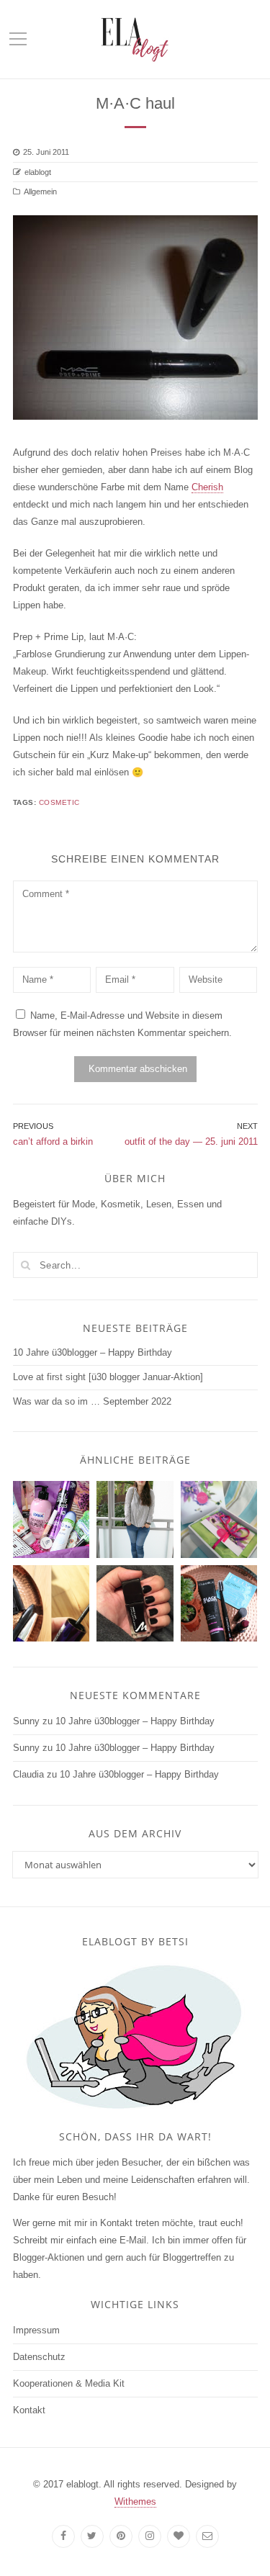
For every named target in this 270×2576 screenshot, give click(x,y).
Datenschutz (39, 2357)
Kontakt (29, 2410)
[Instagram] (150, 2536)
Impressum (36, 2330)
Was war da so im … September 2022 (92, 1401)
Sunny (26, 1721)
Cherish (207, 487)
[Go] (26, 1265)
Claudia (28, 1774)
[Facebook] (63, 2536)
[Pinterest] (121, 2536)
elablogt (38, 172)
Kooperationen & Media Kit (69, 2383)
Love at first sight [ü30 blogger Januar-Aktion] (108, 1377)
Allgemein (40, 192)
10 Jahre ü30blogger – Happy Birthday (93, 1352)
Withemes (135, 2501)
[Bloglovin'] (179, 2536)
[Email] (207, 2536)
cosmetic (59, 802)
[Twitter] (92, 2536)
